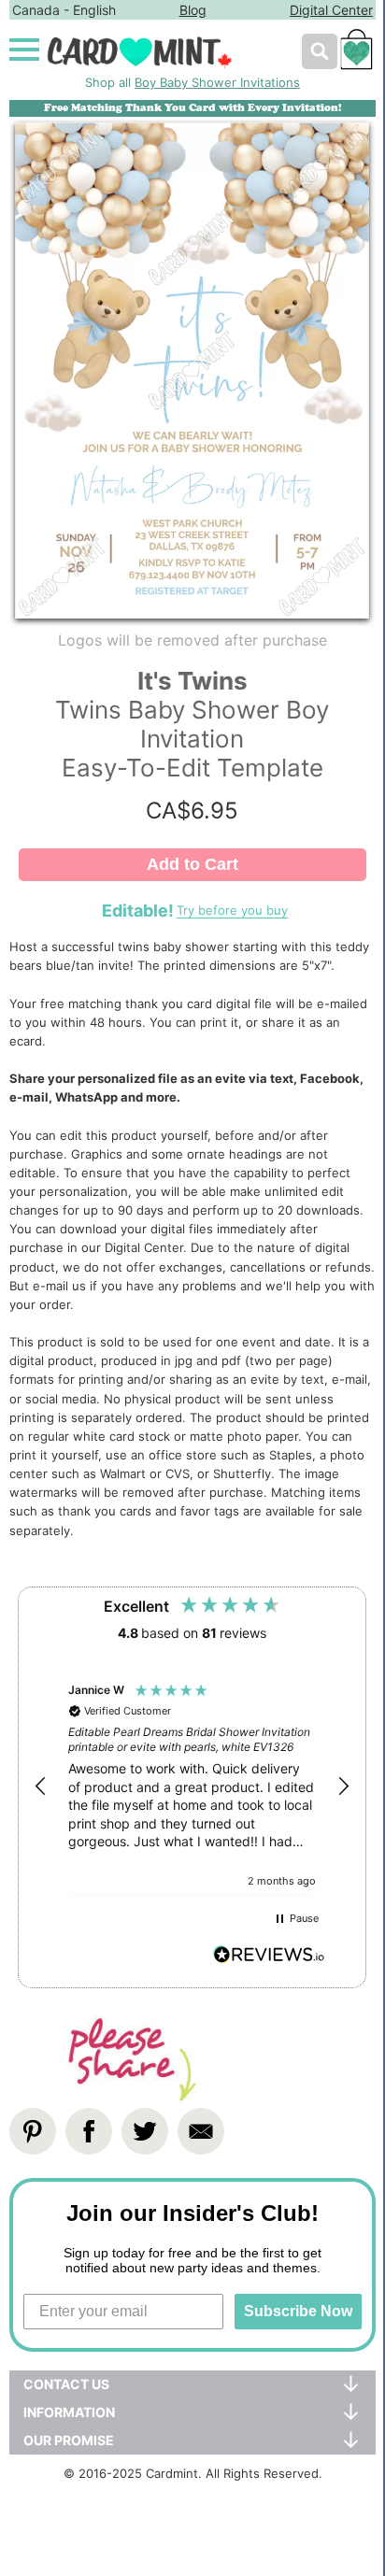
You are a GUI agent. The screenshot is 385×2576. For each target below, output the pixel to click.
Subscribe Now (298, 2311)
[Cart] (356, 58)
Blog (193, 10)
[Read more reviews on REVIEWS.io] (269, 1957)
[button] (41, 1786)
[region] (192, 1787)
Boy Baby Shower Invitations (217, 82)
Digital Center (331, 10)
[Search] (320, 51)
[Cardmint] (169, 52)
